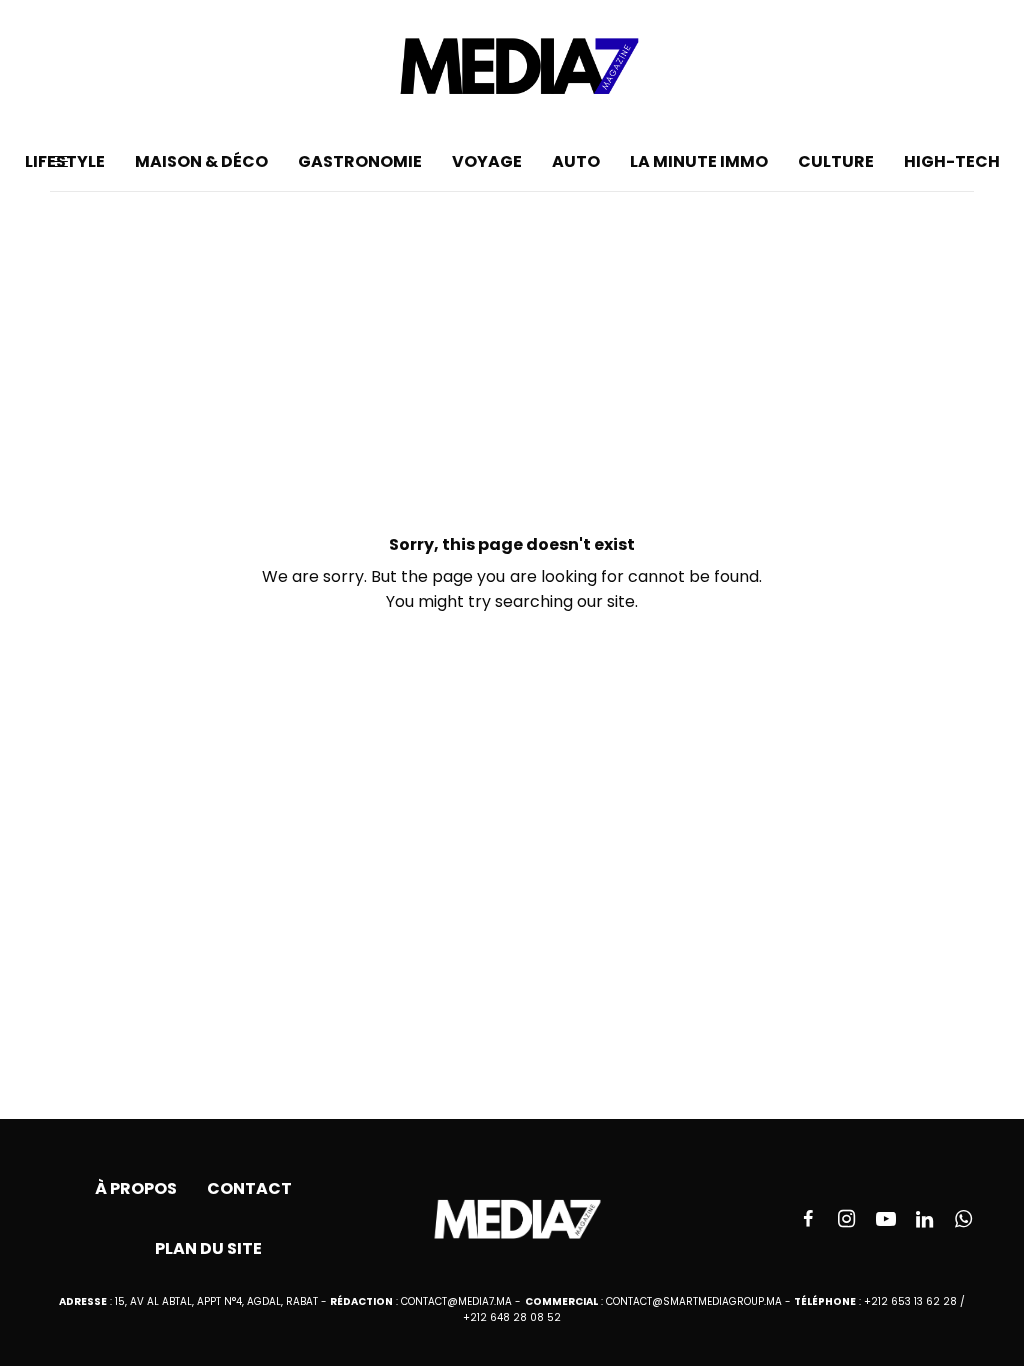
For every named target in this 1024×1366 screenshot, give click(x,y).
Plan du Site (208, 1248)
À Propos (136, 1188)
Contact (249, 1188)
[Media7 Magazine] (511, 66)
